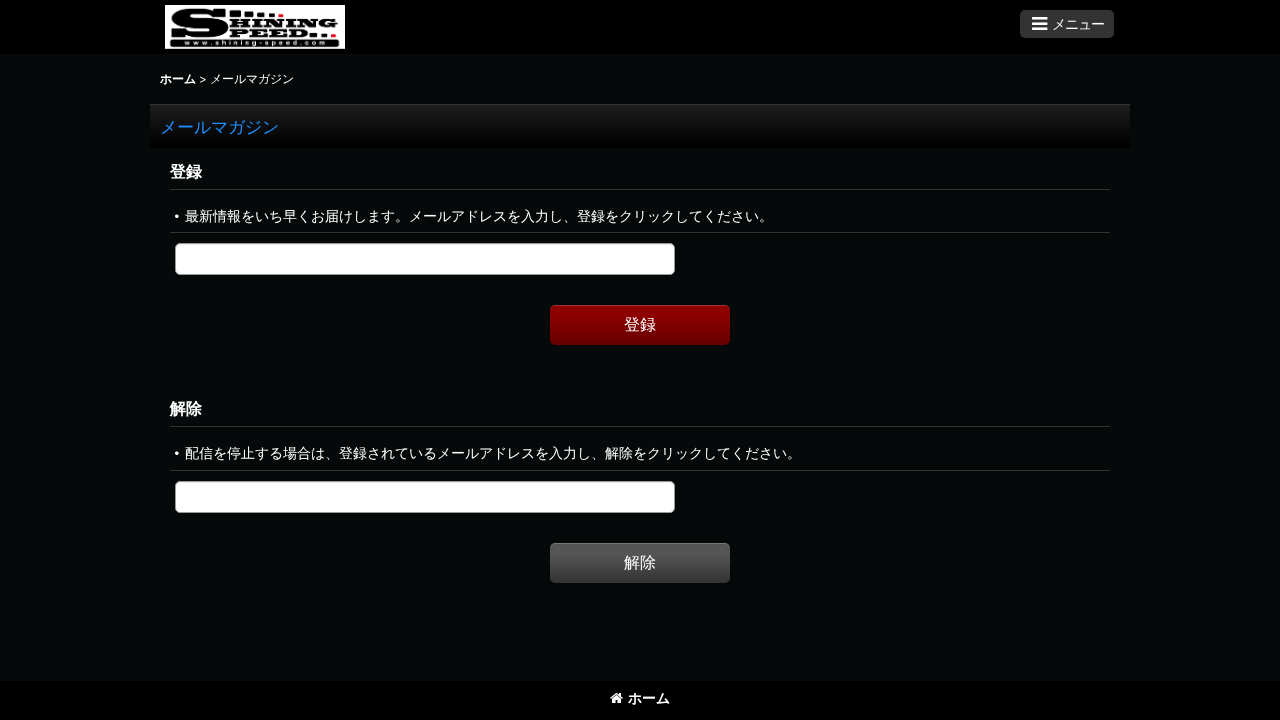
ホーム (649, 697)
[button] (1067, 24)
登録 (186, 171)
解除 (186, 408)
